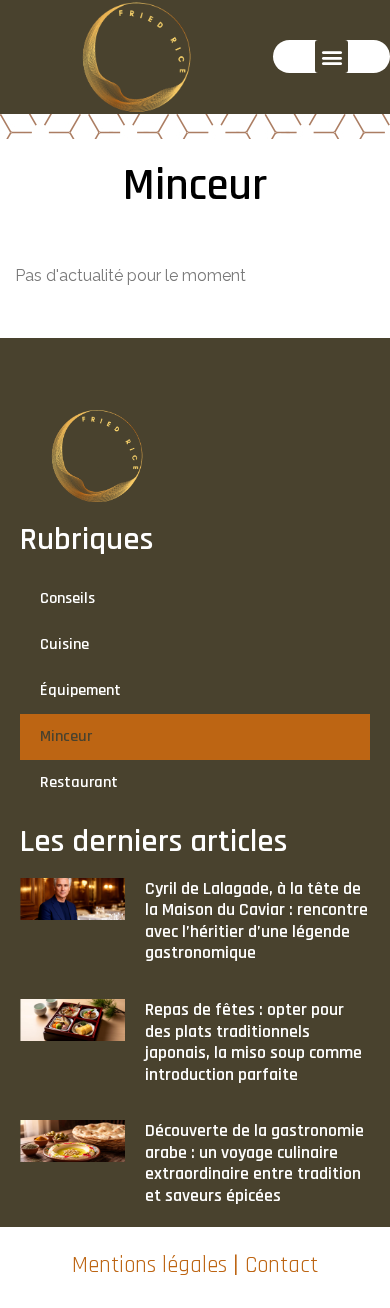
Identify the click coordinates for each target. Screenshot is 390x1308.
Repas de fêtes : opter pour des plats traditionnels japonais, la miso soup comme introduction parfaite (253, 1042)
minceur (66, 736)
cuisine (64, 644)
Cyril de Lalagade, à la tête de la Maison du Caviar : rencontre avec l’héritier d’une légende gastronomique (256, 921)
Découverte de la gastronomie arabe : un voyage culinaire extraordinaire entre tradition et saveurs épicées (254, 1163)
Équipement (80, 690)
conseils (67, 598)
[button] (331, 56)
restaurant (79, 782)
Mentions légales (149, 1265)
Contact (281, 1265)
